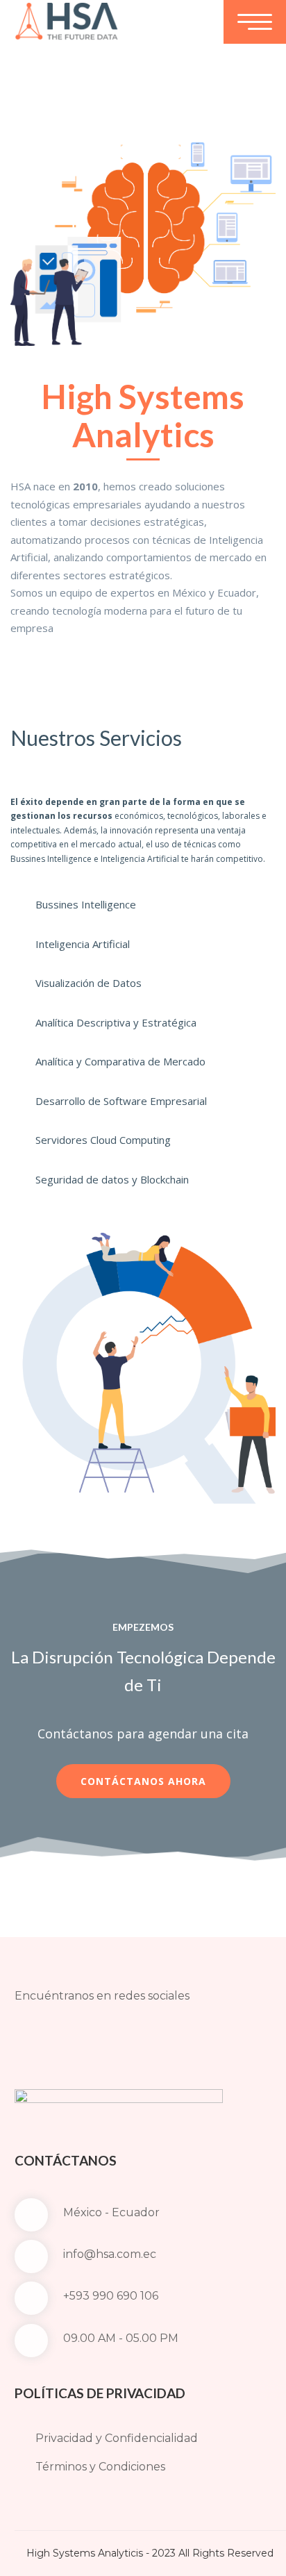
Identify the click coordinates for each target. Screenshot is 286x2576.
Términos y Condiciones (100, 2467)
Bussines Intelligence (86, 904)
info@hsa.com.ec (110, 2254)
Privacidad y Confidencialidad (117, 2438)
